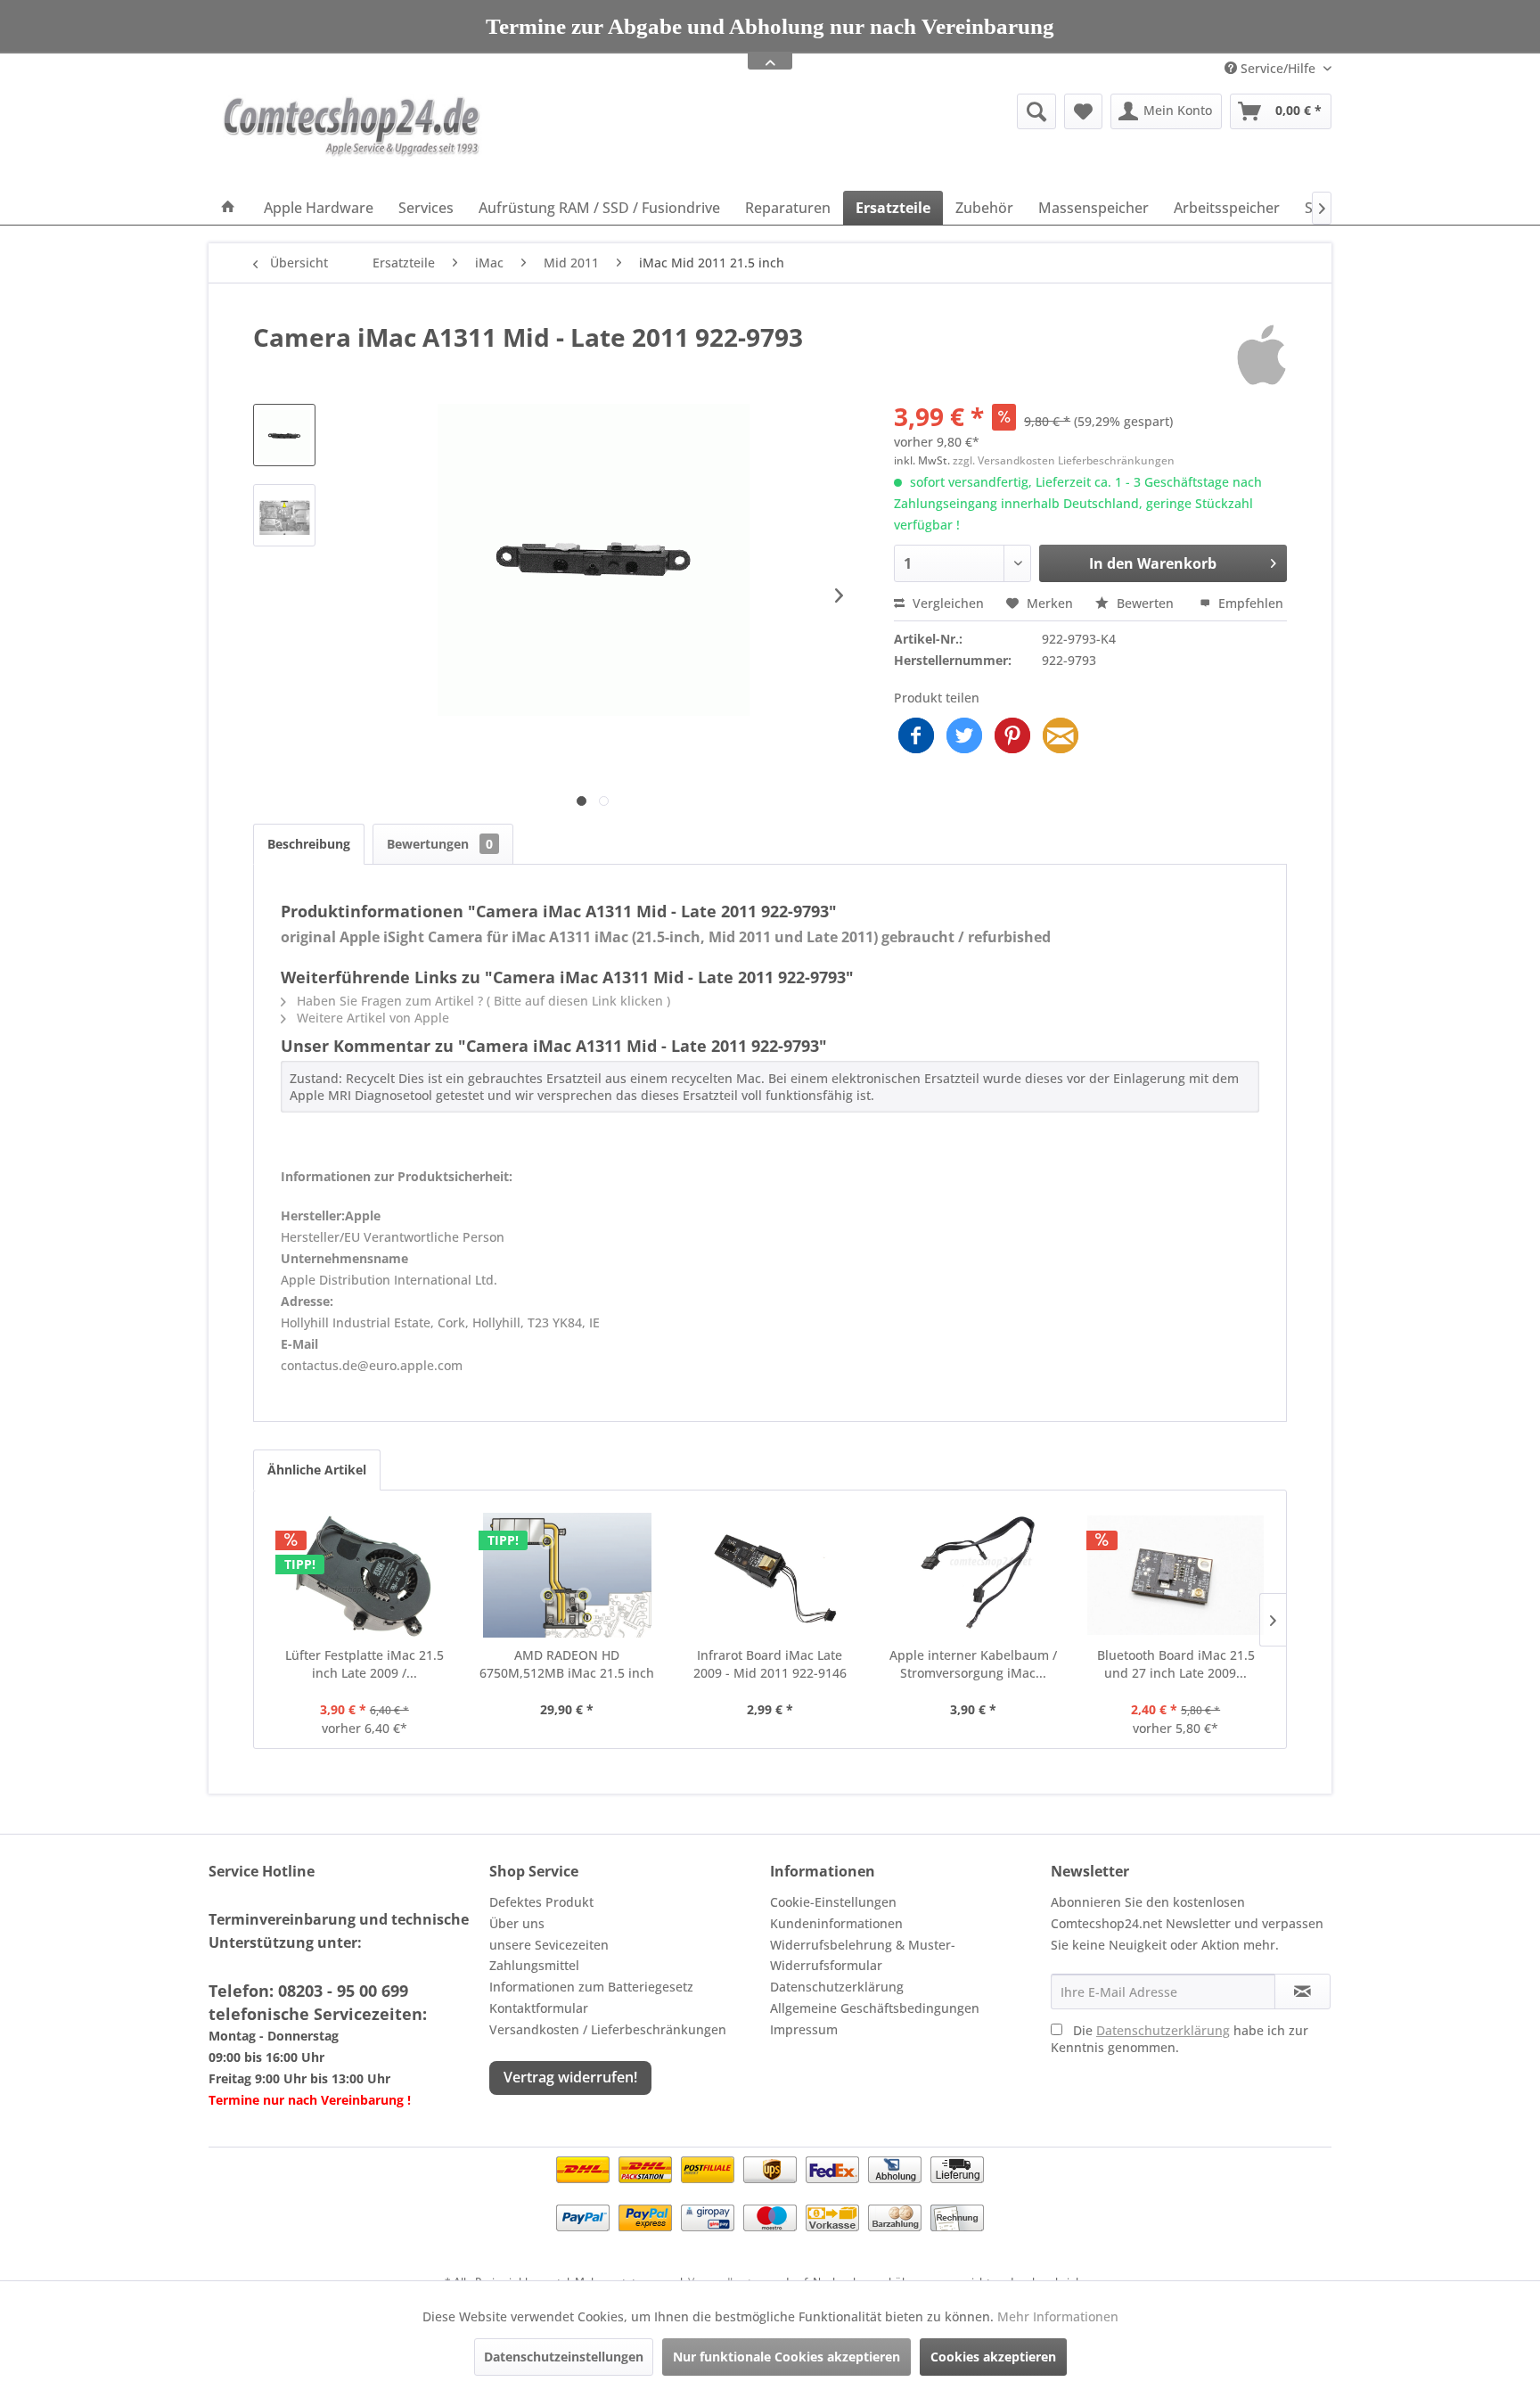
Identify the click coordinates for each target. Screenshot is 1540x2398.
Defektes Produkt (541, 1902)
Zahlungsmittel (534, 1965)
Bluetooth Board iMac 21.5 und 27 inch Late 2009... (1176, 1664)
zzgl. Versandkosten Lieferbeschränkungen (1064, 460)
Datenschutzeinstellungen (564, 2357)
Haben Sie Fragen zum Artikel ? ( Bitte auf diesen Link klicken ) (482, 1001)
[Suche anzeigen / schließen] (1036, 111)
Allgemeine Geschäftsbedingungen (875, 2008)
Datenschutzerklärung (837, 1987)
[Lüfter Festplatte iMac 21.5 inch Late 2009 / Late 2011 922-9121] (365, 1575)
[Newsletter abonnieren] (1302, 1991)
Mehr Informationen (1058, 2316)
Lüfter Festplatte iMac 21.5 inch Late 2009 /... (365, 1664)
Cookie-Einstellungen (833, 1902)
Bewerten (1145, 603)
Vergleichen (946, 603)
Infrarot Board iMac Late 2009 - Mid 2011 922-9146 (770, 1664)
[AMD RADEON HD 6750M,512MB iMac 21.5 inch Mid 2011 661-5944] (568, 1575)
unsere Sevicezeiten (549, 1945)
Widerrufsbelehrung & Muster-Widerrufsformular (863, 1955)
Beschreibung (309, 844)
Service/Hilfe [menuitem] (1278, 68)
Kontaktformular (539, 2008)
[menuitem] (899, 111)
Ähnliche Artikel (317, 1470)
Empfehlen (1249, 603)
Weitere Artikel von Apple (371, 1018)
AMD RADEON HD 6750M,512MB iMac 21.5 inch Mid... (567, 1664)
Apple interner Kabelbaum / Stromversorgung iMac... (973, 1664)
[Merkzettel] (1083, 111)
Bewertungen (440, 844)
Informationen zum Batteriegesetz (591, 1987)
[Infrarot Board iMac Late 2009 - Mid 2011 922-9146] (770, 1575)
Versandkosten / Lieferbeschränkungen (608, 2029)
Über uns (517, 1923)
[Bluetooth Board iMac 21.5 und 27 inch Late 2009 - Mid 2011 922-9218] (1175, 1575)
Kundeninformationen (836, 1923)
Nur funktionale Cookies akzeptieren (786, 2357)
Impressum (804, 2029)
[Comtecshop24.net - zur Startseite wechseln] (352, 138)
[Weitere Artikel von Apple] (1261, 355)
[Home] (228, 208)
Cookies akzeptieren (993, 2357)
